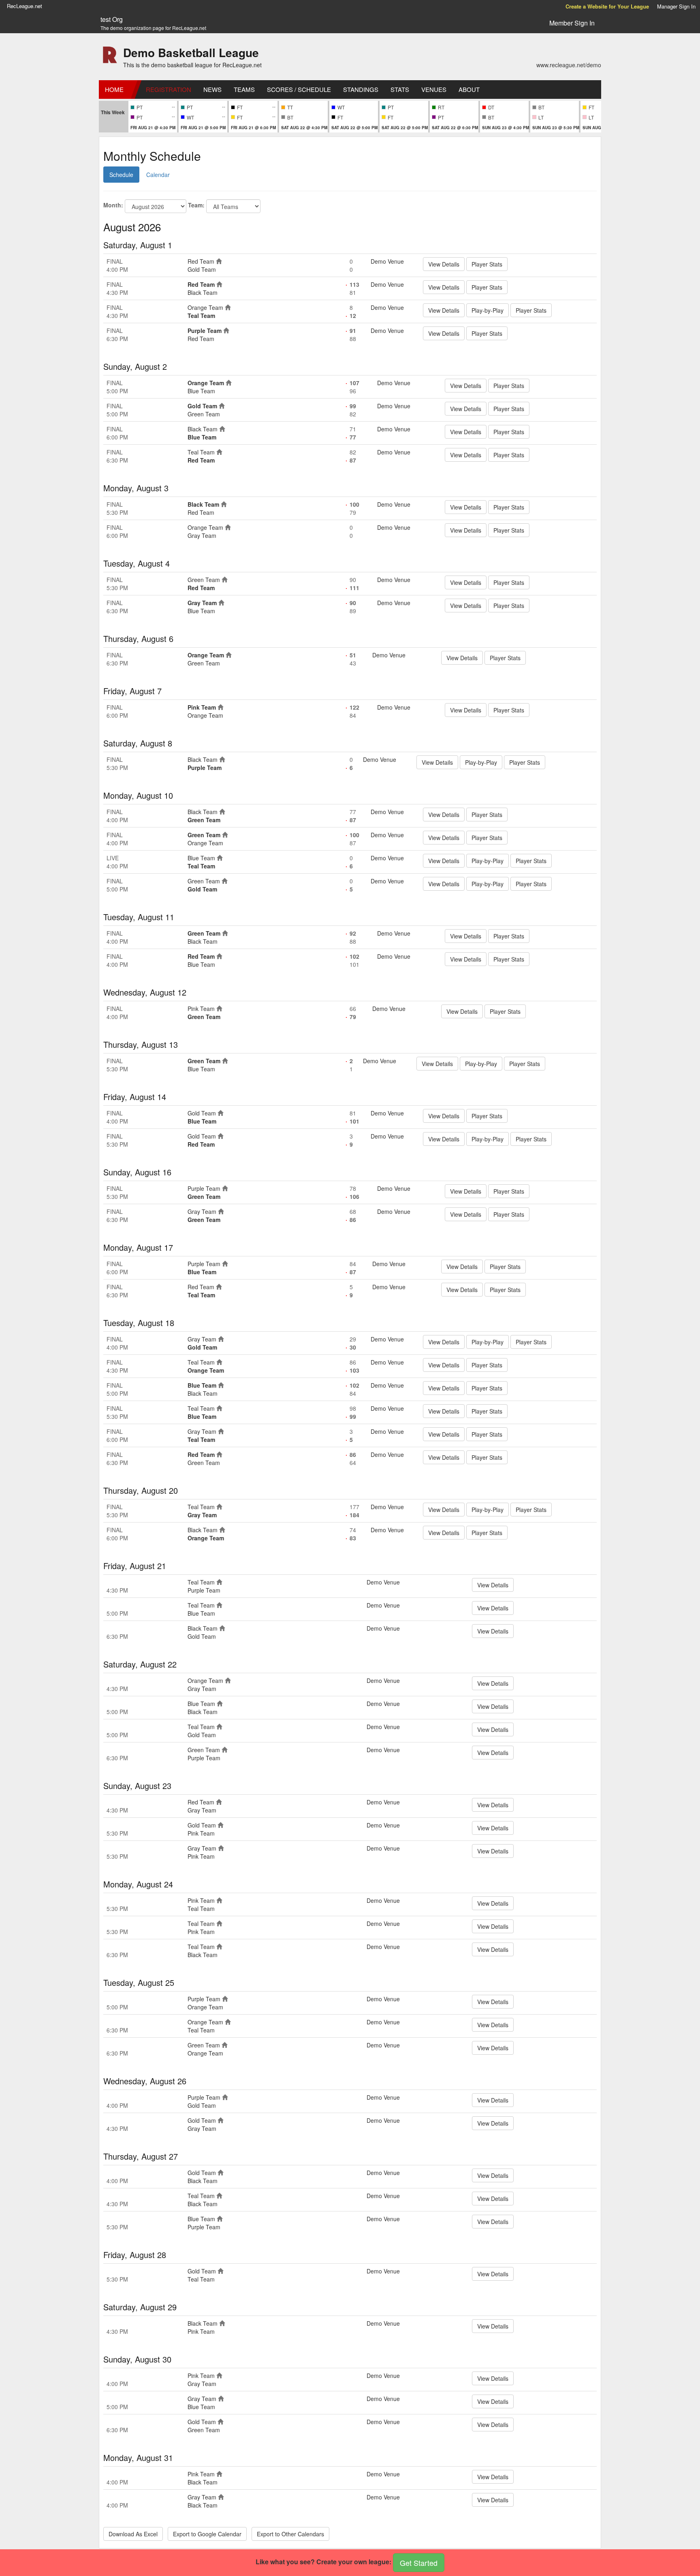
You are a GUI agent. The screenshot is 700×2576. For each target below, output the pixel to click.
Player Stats (487, 264)
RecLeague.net (25, 6)
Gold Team (202, 269)
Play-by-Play (488, 310)
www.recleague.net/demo (569, 65)
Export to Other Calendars (290, 2534)
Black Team (203, 292)
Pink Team (202, 707)
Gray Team (202, 535)
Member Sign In (572, 23)
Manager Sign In (676, 6)
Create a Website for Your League (607, 6)
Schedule (121, 175)
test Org (112, 19)
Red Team (201, 261)
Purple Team (205, 331)
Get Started (419, 2563)
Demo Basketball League (191, 52)
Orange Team (205, 307)
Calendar (158, 175)
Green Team (204, 414)
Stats (400, 89)
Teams (244, 89)
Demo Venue (387, 261)
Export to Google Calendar (207, 2534)
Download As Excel (133, 2534)
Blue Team (201, 391)
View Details (444, 264)
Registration (169, 89)
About (469, 89)
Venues (434, 89)
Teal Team (201, 316)
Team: (196, 205)
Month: (113, 205)
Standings (361, 89)
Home (114, 89)
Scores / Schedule (299, 89)
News (212, 89)
